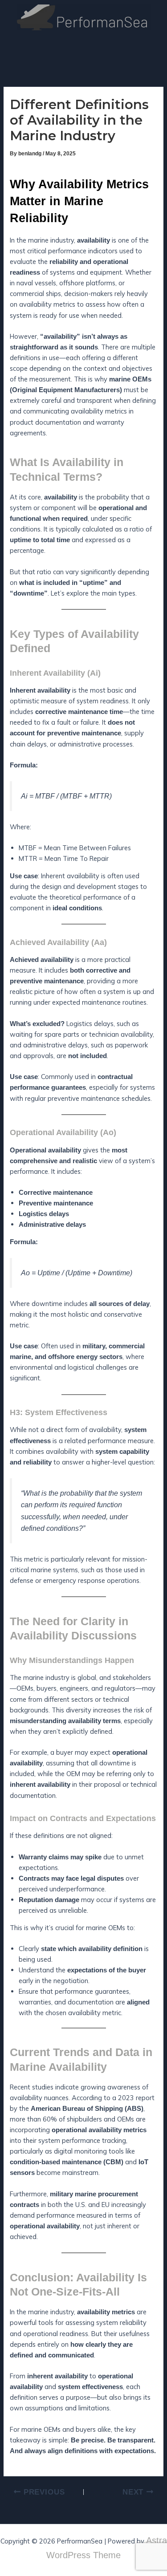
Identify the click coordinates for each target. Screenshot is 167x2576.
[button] (155, 48)
